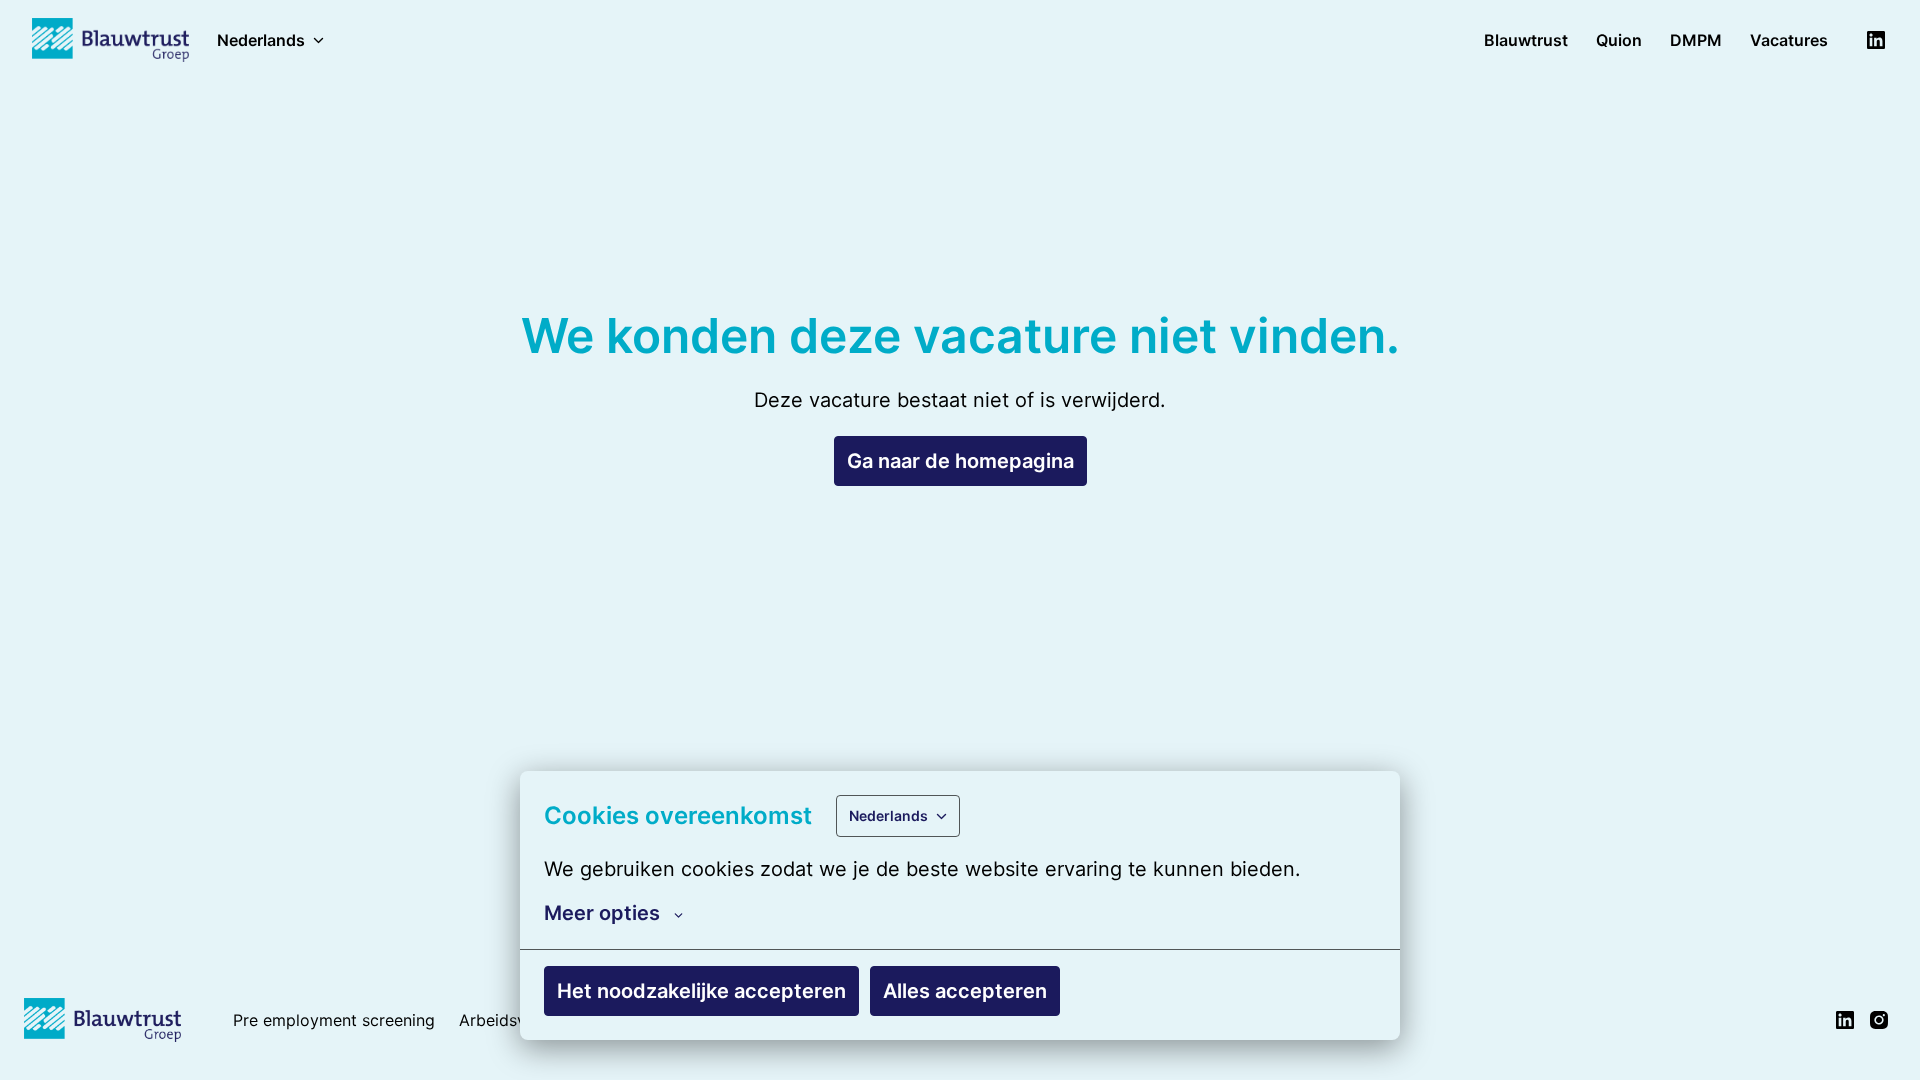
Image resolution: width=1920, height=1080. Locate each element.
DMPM (1696, 40)
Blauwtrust (1526, 40)
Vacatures (1789, 40)
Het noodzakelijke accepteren (701, 991)
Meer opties (602, 913)
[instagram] (1879, 1020)
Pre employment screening (334, 1020)
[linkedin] (1876, 40)
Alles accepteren (965, 991)
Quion (1619, 40)
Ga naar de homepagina (960, 461)
